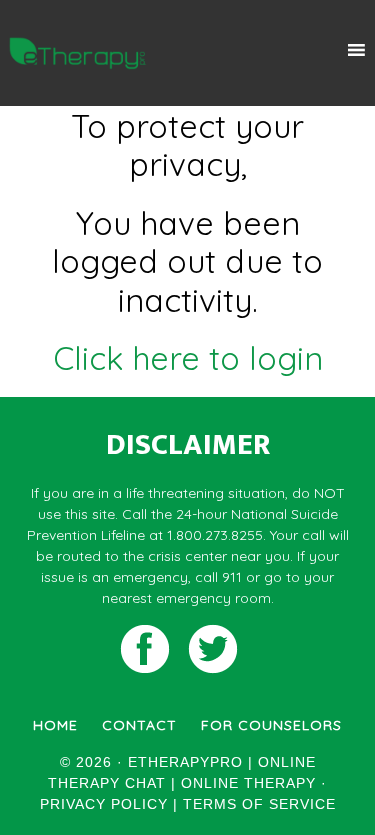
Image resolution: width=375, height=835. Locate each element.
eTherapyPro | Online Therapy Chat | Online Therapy (78, 53)
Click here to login (188, 358)
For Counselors (271, 725)
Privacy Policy (104, 804)
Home (55, 725)
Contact (139, 725)
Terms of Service (259, 804)
